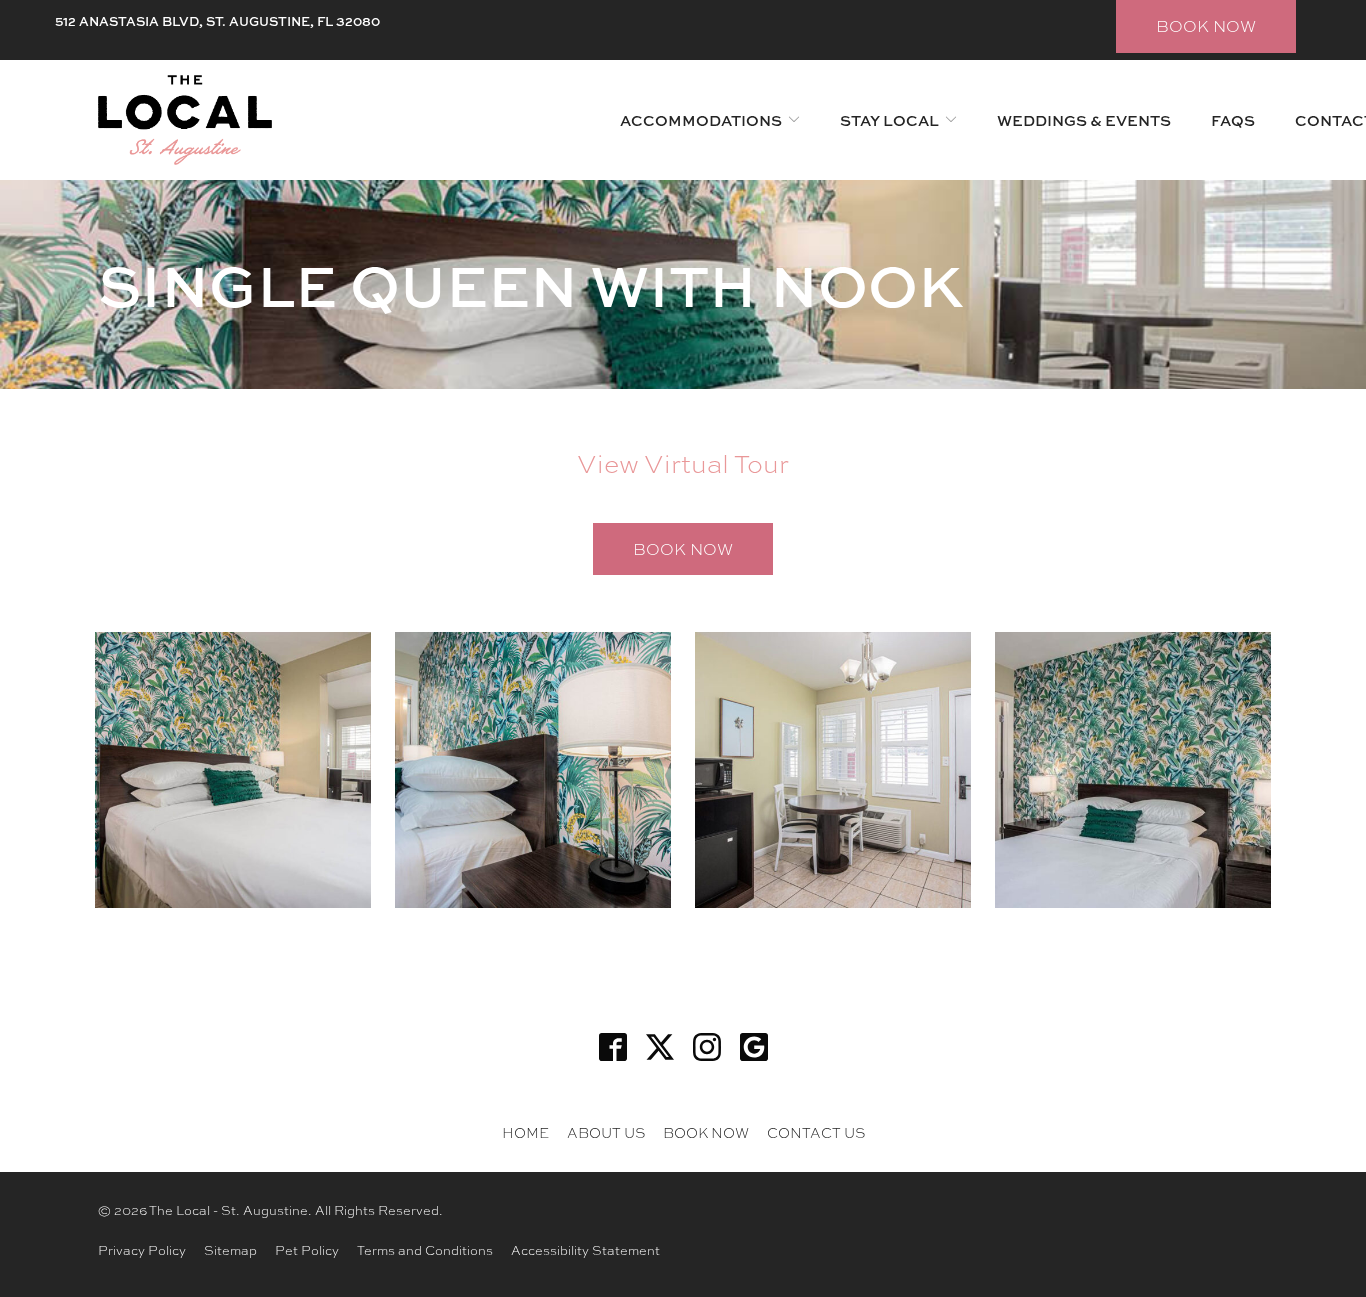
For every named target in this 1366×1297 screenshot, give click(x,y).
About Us (606, 1132)
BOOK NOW (1206, 25)
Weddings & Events (1084, 120)
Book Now (683, 548)
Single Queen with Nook (530, 284)
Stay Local (889, 120)
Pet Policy (307, 1250)
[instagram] (706, 1046)
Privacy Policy (142, 1250)
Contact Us (816, 1132)
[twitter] (659, 1046)
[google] (753, 1046)
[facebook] (612, 1046)
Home (525, 1132)
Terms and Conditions (425, 1250)
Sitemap (230, 1250)
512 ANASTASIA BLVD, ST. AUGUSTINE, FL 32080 (217, 21)
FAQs (1233, 120)
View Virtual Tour (683, 462)
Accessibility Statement (585, 1250)
